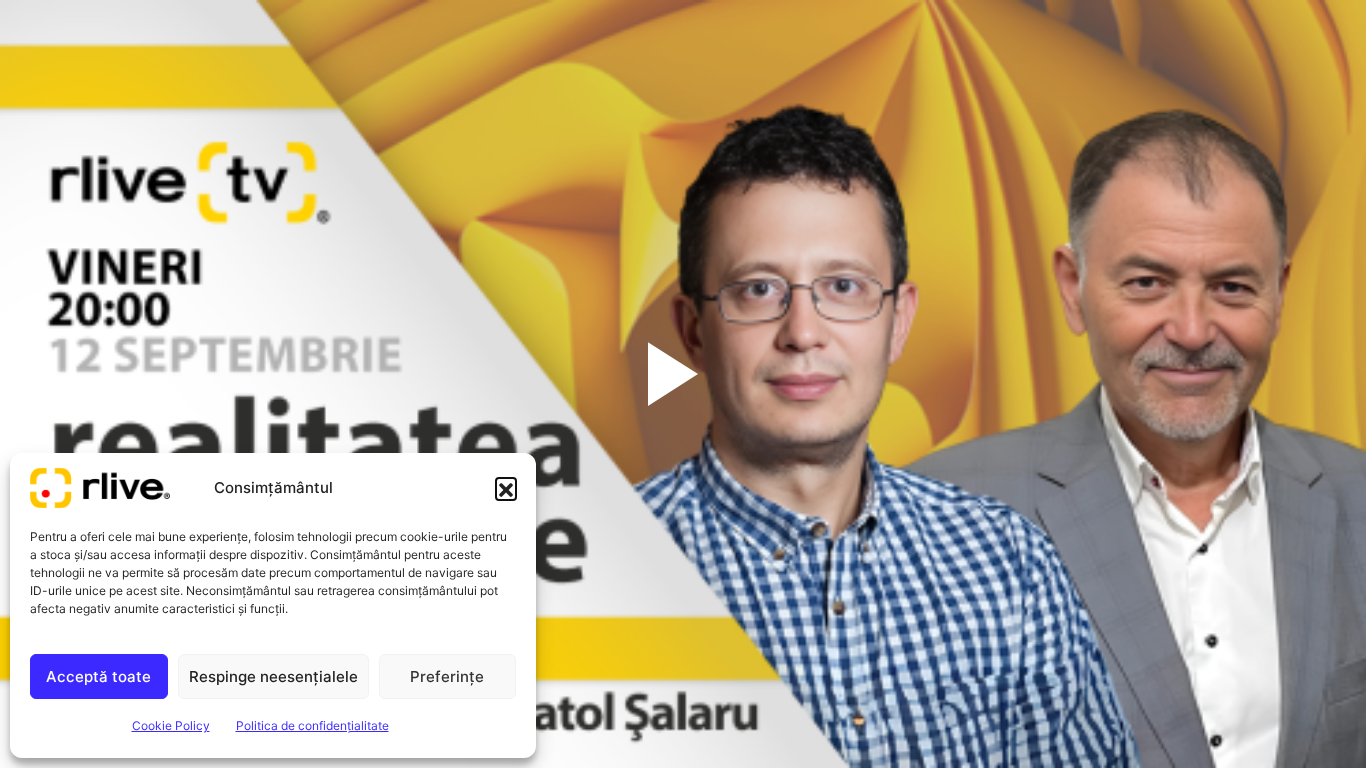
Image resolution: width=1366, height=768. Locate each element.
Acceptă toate (98, 676)
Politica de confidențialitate (312, 725)
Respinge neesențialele (273, 676)
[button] (506, 488)
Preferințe (447, 676)
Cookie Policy (171, 725)
